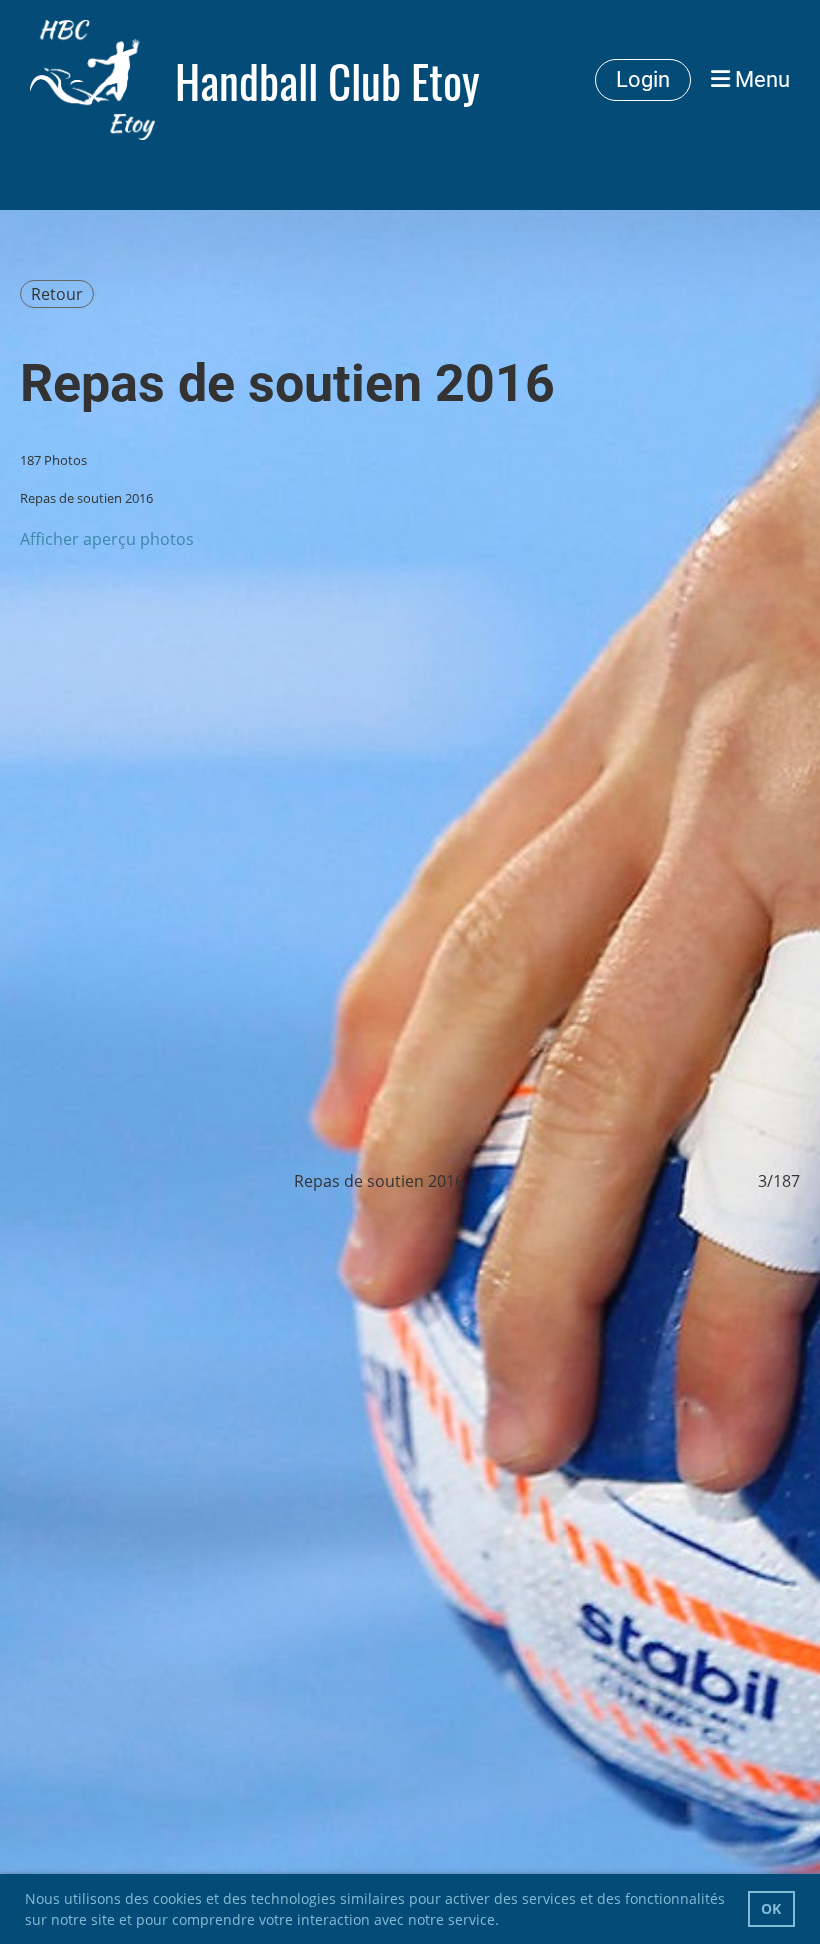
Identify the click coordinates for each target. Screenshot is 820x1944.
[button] (506, 1922)
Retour (57, 294)
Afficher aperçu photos (107, 539)
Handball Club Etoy (327, 80)
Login (643, 79)
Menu (760, 79)
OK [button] (771, 1908)
